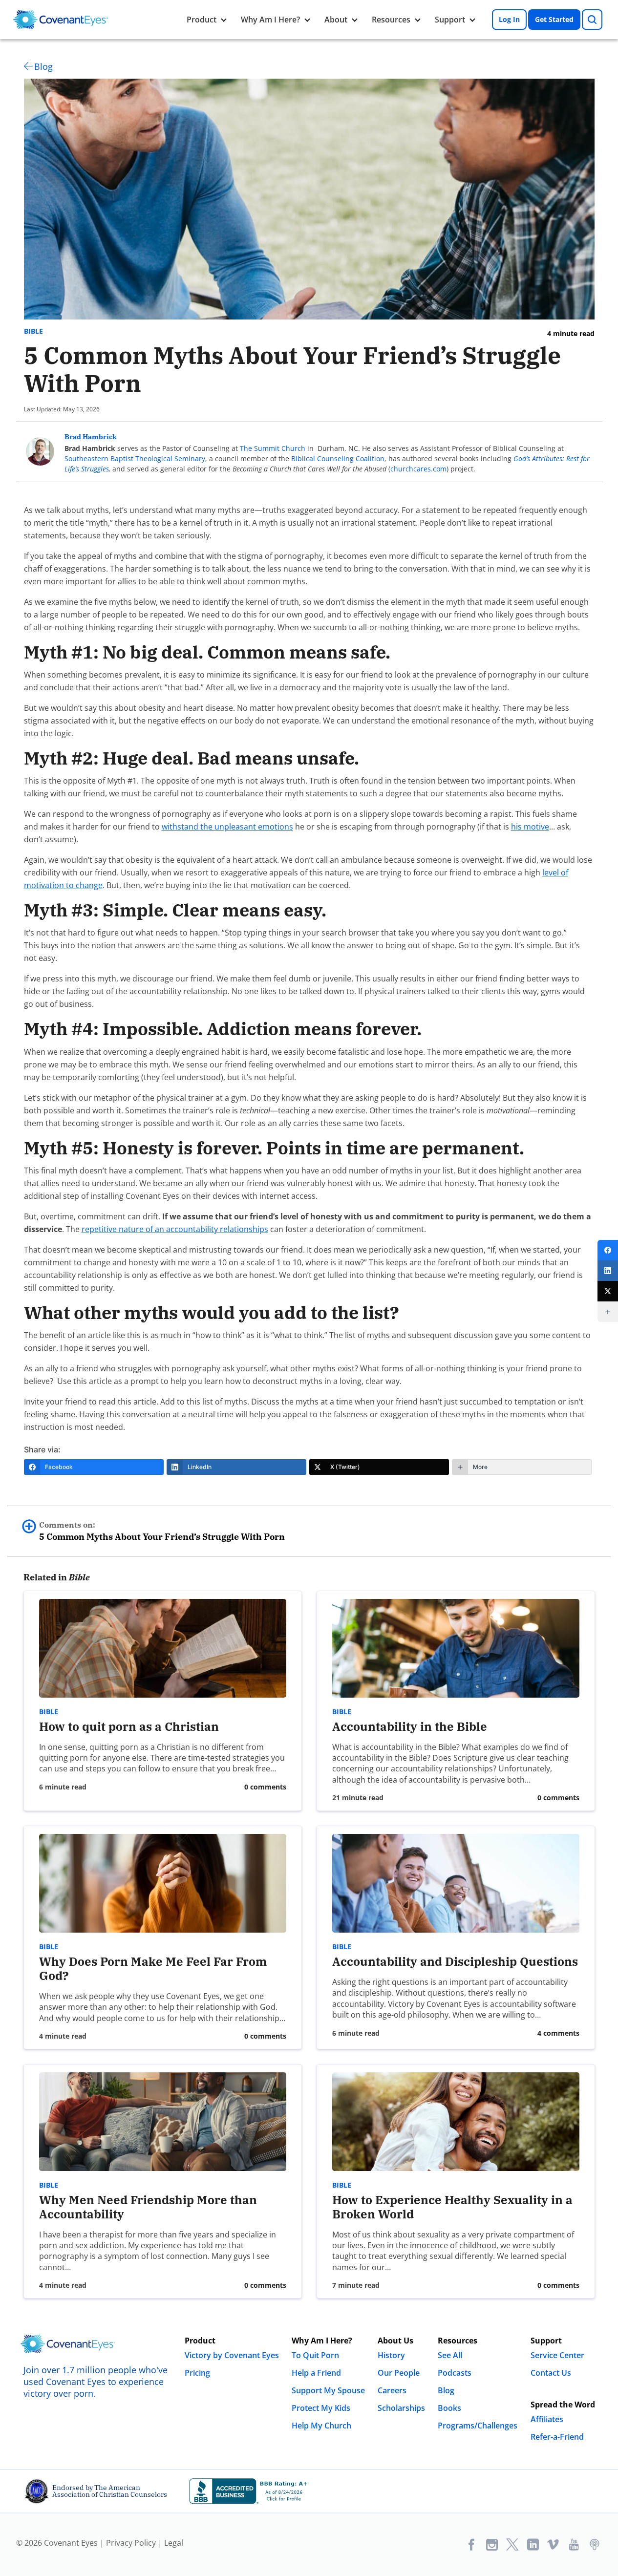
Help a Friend (316, 2373)
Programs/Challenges (478, 2426)
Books (449, 2408)
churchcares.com (418, 469)
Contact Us (551, 2373)
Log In (509, 19)
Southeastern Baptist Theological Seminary (135, 458)
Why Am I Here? (270, 20)
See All (450, 2355)
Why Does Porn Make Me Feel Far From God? (153, 1969)
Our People (399, 2373)
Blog (43, 66)
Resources (391, 20)
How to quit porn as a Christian (129, 1726)
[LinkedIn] (608, 1271)
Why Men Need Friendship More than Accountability (148, 2207)
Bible (33, 331)
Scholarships (401, 2408)
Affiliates (547, 2419)
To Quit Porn (315, 2355)
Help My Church (321, 2426)
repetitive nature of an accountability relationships (175, 1229)
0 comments (265, 1787)
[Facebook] (608, 1250)
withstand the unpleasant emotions (227, 827)
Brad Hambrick (91, 437)
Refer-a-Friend (557, 2437)
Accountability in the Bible (410, 1726)
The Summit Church (273, 448)
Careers (392, 2390)
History (391, 2355)
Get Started (554, 19)
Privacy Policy (131, 2543)
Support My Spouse (328, 2390)
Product (202, 20)
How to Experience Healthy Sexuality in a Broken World (452, 2207)
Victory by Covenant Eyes (232, 2355)
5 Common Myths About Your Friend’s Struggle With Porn (162, 1531)
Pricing (197, 2373)
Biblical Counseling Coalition (338, 458)
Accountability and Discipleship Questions (455, 1961)
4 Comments (558, 2033)
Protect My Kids (321, 2408)
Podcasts (455, 2373)
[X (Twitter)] (608, 1291)
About (336, 20)
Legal (174, 2543)
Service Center (557, 2355)
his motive (530, 827)
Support (450, 20)
